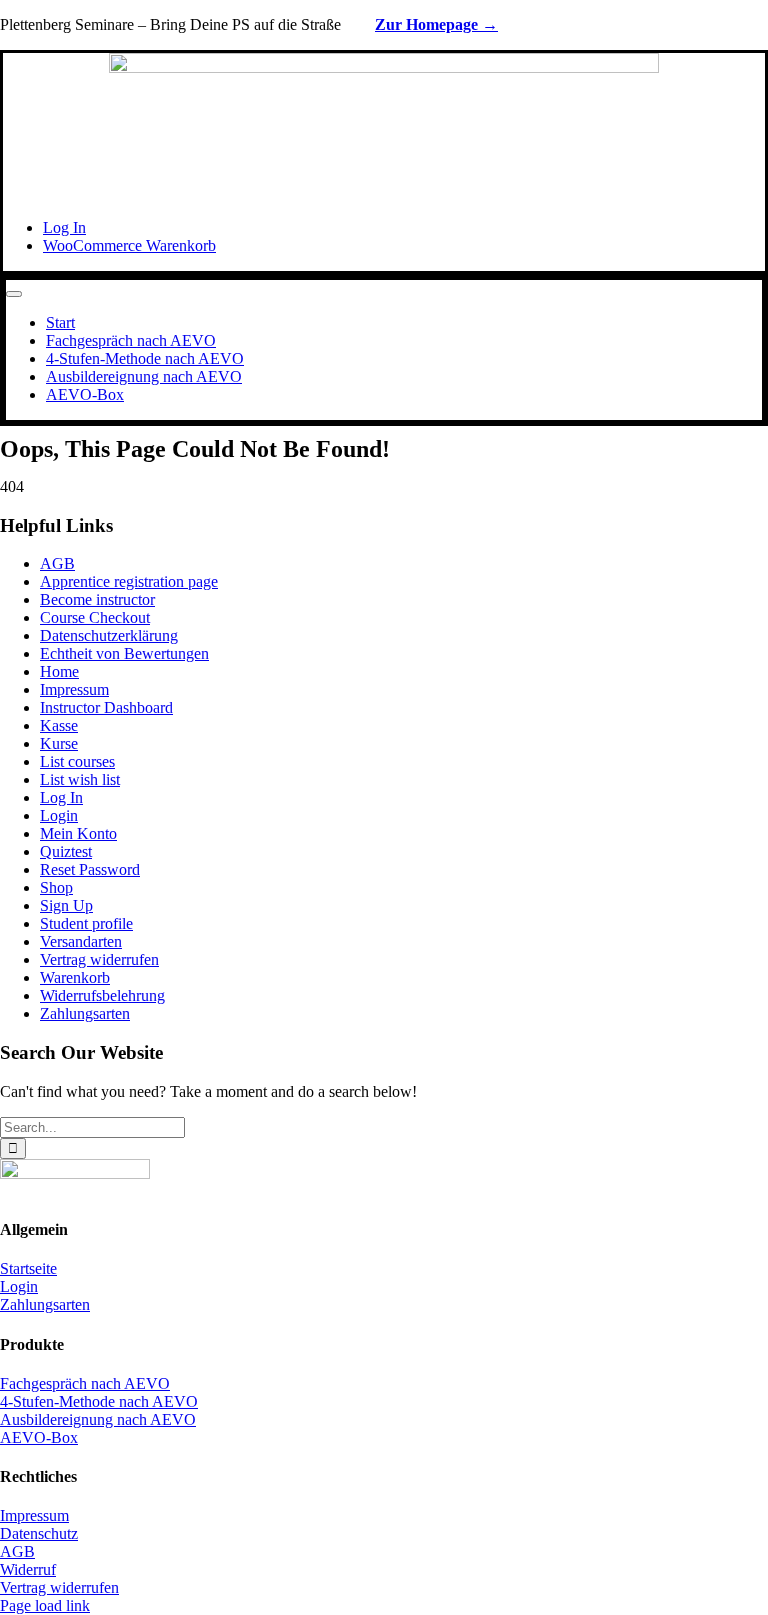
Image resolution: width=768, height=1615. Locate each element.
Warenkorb (75, 977)
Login (59, 815)
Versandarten (81, 941)
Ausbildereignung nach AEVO (98, 1419)
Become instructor (97, 599)
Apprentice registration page (129, 581)
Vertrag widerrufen (99, 959)
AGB (57, 563)
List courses (77, 761)
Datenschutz (39, 1533)
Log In (61, 797)
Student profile (86, 923)
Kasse (59, 725)
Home (59, 671)
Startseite (28, 1268)
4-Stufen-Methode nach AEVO (99, 1401)
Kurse (59, 743)
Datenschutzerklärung (109, 635)
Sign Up (66, 905)
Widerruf (28, 1569)
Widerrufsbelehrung (102, 995)
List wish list (80, 779)
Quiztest (66, 851)
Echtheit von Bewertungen (124, 653)
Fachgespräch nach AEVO (85, 1383)
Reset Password (90, 869)
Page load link (45, 1605)
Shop (56, 887)
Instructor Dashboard (106, 707)
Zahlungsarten (85, 1013)
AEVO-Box (39, 1437)
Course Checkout (95, 617)
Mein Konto (78, 833)
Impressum (74, 689)
